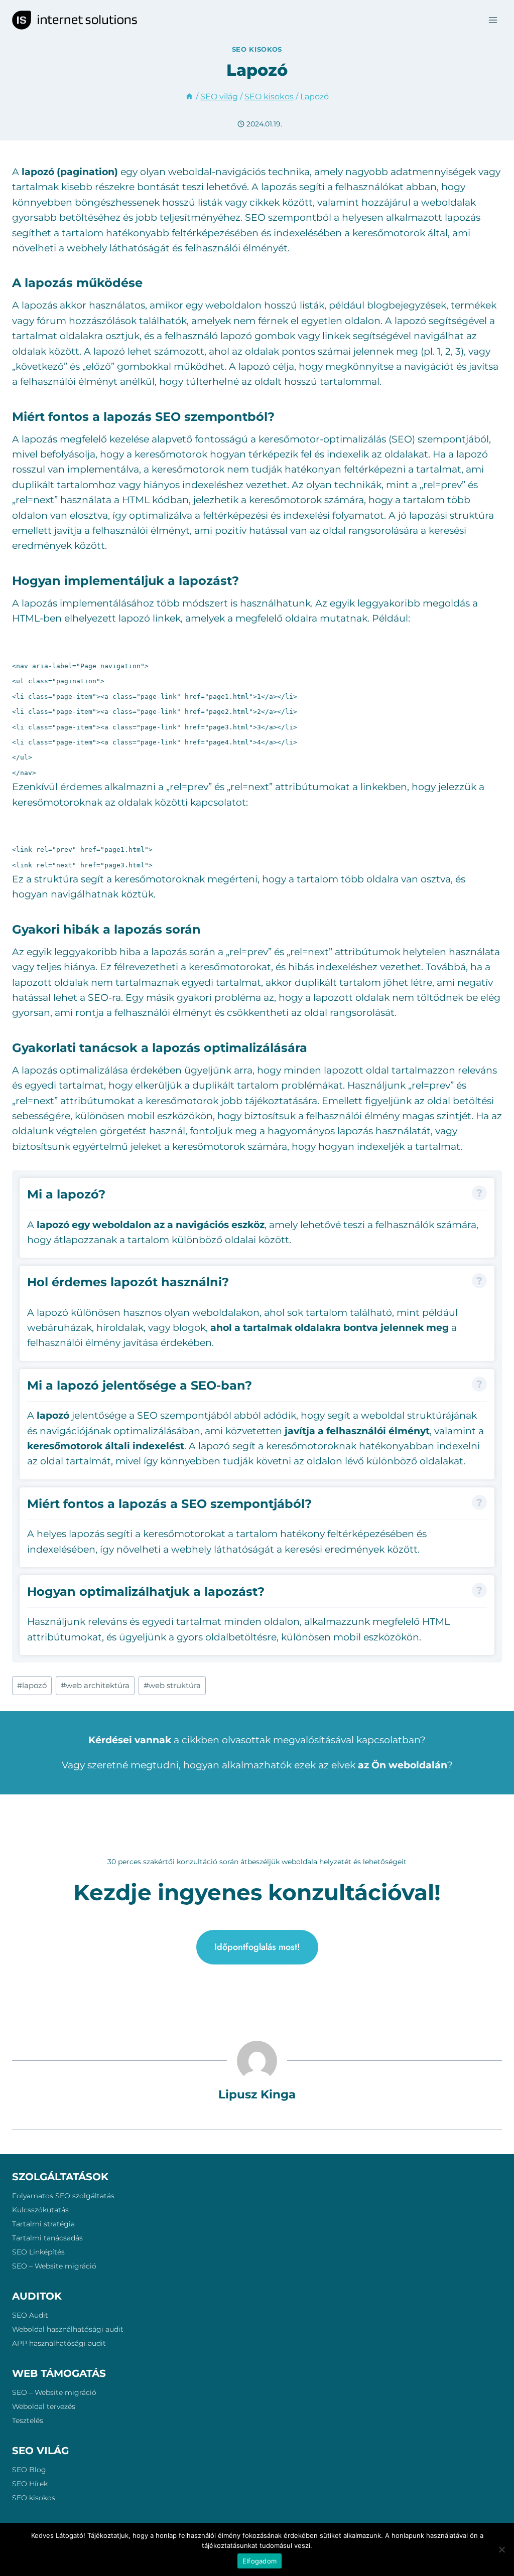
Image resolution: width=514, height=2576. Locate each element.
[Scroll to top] (488, 2494)
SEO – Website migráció (54, 2266)
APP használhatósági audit (59, 2343)
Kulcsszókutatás (40, 2210)
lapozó (32, 1685)
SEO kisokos (257, 49)
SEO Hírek (30, 2484)
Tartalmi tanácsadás (47, 2238)
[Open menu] (493, 20)
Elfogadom (260, 2561)
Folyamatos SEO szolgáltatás (63, 2196)
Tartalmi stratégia (43, 2224)
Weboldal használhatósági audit (68, 2329)
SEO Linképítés (38, 2252)
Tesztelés (28, 2420)
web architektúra (95, 1685)
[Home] (189, 96)
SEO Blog (29, 2470)
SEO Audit (30, 2315)
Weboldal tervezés (44, 2406)
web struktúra (172, 1685)
